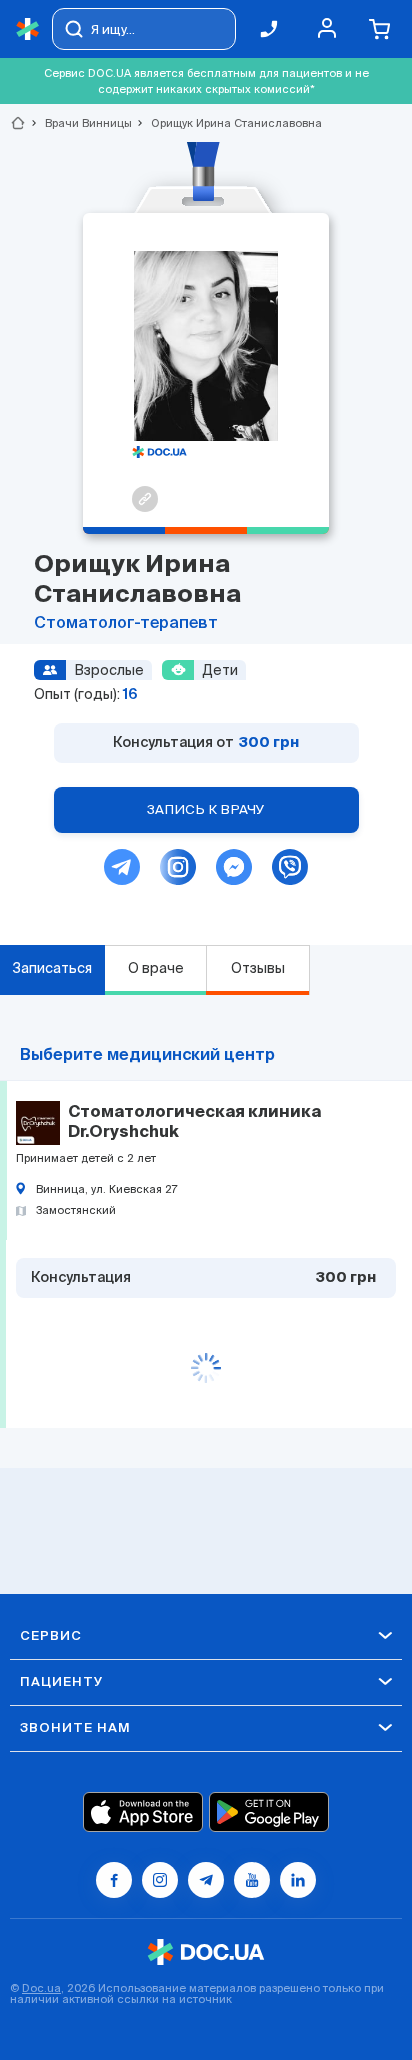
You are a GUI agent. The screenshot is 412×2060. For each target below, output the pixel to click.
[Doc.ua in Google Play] (269, 1812)
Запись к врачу (206, 809)
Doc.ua (41, 1988)
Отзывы (258, 968)
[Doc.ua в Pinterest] (298, 1880)
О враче (156, 968)
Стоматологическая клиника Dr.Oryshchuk (194, 1123)
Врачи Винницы (80, 123)
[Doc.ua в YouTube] (252, 1880)
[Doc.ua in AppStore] (143, 1812)
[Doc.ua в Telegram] (206, 1880)
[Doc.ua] (28, 29)
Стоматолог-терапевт (126, 624)
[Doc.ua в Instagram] (160, 1880)
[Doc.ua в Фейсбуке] (114, 1880)
